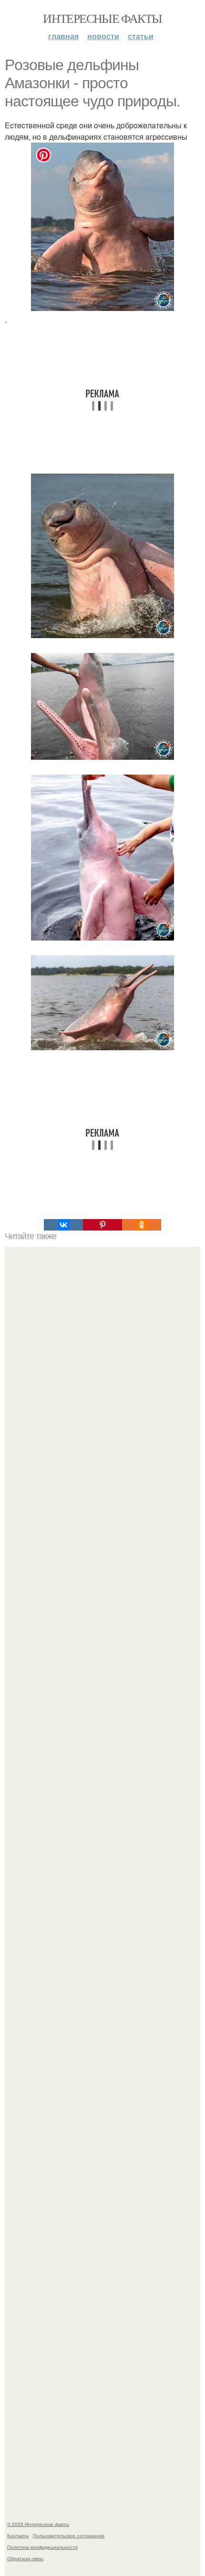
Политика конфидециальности (42, 2547)
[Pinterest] (102, 1225)
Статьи (141, 36)
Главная (63, 36)
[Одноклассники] (142, 1225)
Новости (103, 36)
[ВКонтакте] (63, 1225)
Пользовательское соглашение (69, 2535)
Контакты (18, 2535)
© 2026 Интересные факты (38, 2524)
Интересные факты (102, 18)
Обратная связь (25, 2558)
